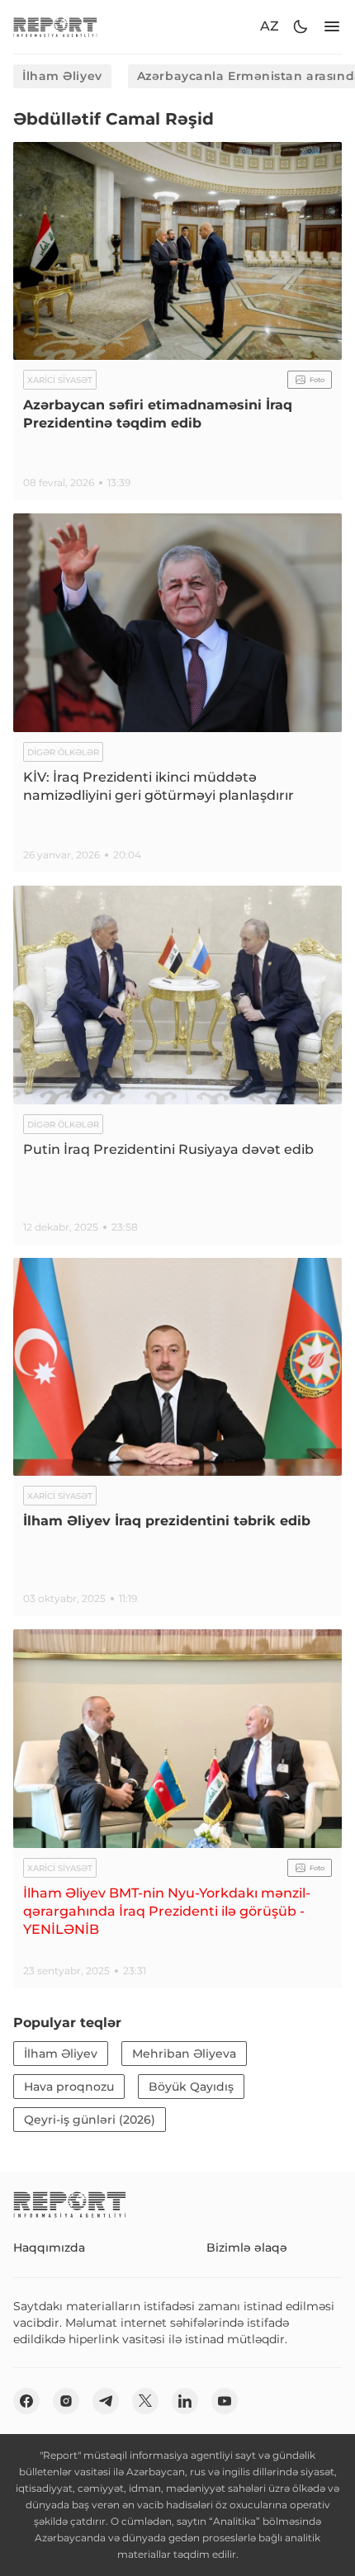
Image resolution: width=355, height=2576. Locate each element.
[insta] (66, 2401)
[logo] (55, 27)
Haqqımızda (49, 2248)
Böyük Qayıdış (191, 2087)
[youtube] (225, 2401)
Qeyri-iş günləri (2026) (90, 2120)
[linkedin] (185, 2401)
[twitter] (145, 2401)
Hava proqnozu (69, 2087)
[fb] (26, 2401)
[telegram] (106, 2401)
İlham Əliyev (62, 76)
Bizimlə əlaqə (247, 2248)
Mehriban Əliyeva (184, 2054)
